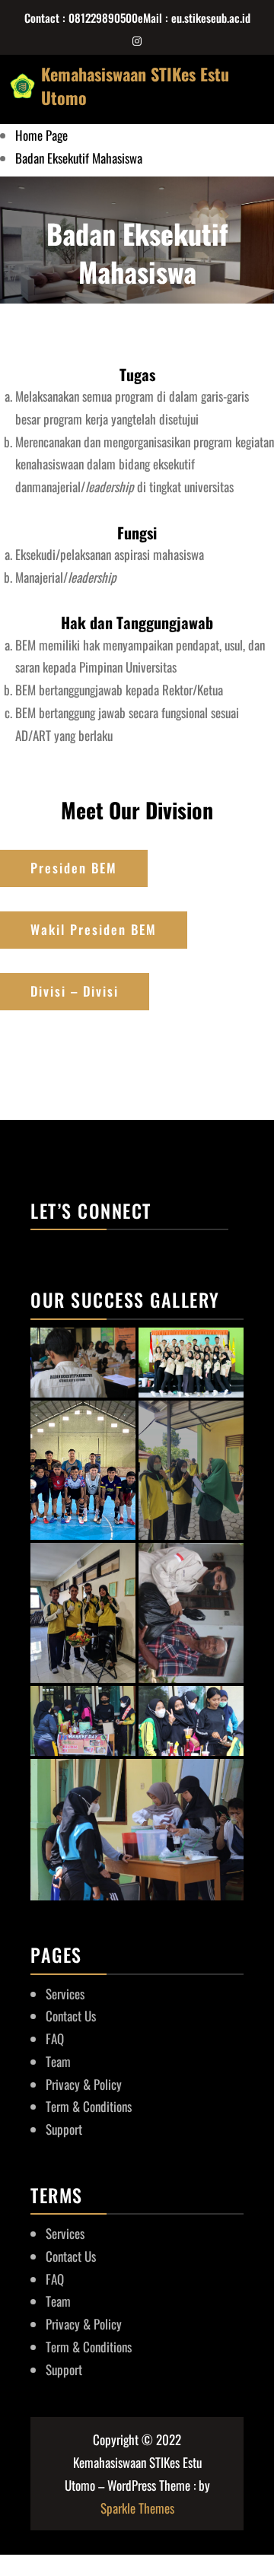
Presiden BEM (74, 868)
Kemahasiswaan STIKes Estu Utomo (135, 85)
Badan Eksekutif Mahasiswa (79, 158)
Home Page (41, 135)
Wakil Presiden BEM (94, 929)
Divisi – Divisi (75, 991)
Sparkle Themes (137, 2508)
